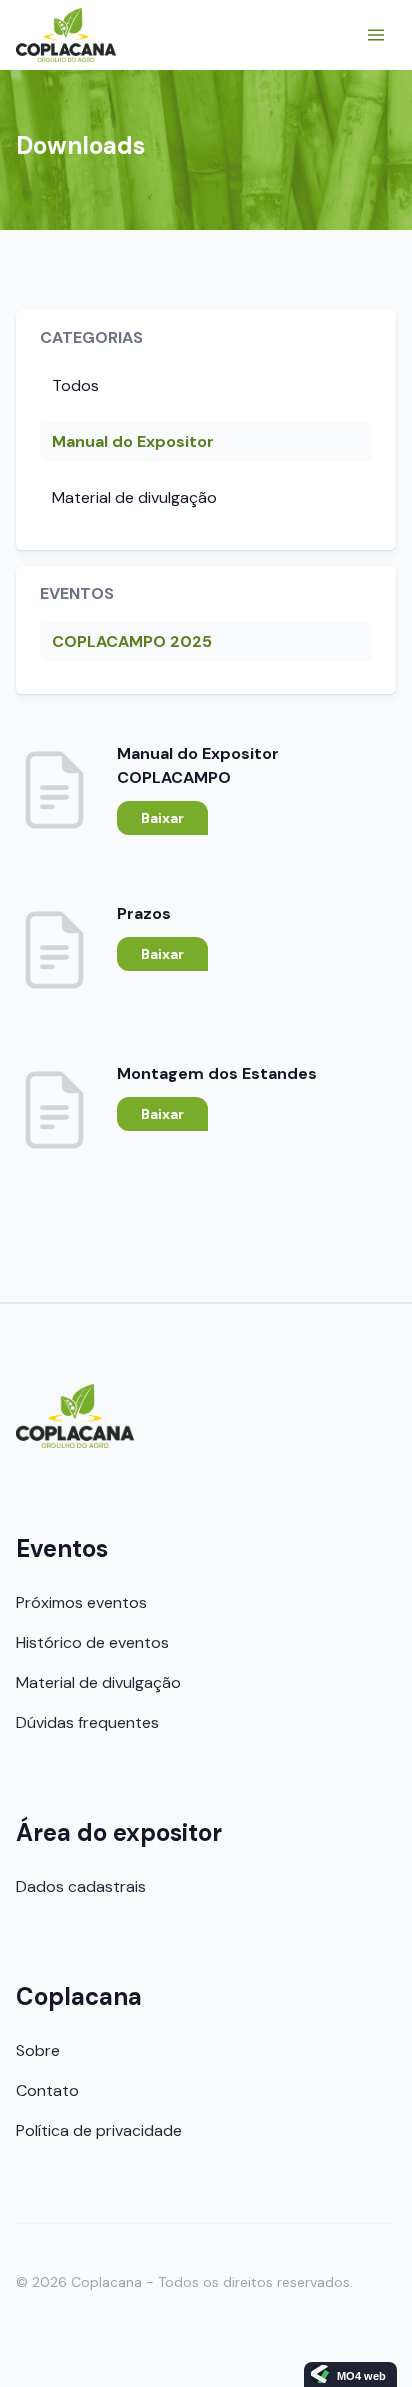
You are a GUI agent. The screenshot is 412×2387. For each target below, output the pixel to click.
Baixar (162, 818)
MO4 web (361, 2376)
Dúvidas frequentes (87, 1722)
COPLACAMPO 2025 (132, 641)
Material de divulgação (134, 497)
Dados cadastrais (81, 1886)
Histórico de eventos (92, 1642)
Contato (47, 2090)
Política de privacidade (99, 2130)
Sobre (38, 2050)
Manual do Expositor (133, 441)
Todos (75, 385)
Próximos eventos (81, 1602)
